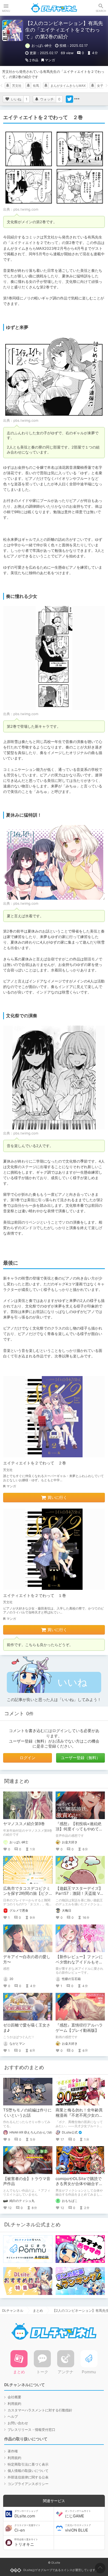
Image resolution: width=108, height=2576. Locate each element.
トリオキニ (26, 2542)
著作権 (13, 2451)
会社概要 (14, 2397)
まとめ (38, 2310)
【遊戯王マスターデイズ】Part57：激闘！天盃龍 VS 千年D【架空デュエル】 (79, 1893)
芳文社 (17, 86)
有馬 (36, 86)
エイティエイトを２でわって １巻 (35, 1595)
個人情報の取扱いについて (28, 2471)
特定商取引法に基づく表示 (28, 2464)
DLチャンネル (54, 8)
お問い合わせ (18, 2423)
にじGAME (78, 2514)
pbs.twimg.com (26, 209)
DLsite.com (26, 2514)
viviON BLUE (78, 2528)
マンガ (50, 60)
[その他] (77, 99)
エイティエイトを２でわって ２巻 (35, 1463)
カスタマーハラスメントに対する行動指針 (40, 2410)
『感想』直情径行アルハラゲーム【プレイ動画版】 (79, 2028)
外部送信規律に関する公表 (28, 2477)
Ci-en (27, 2528)
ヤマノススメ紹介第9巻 (24, 1824)
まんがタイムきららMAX (68, 86)
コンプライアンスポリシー (28, 2484)
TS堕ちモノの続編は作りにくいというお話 (27, 2113)
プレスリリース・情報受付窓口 (31, 2430)
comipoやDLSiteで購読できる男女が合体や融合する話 (79, 2184)
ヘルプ (13, 2416)
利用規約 (14, 2404)
